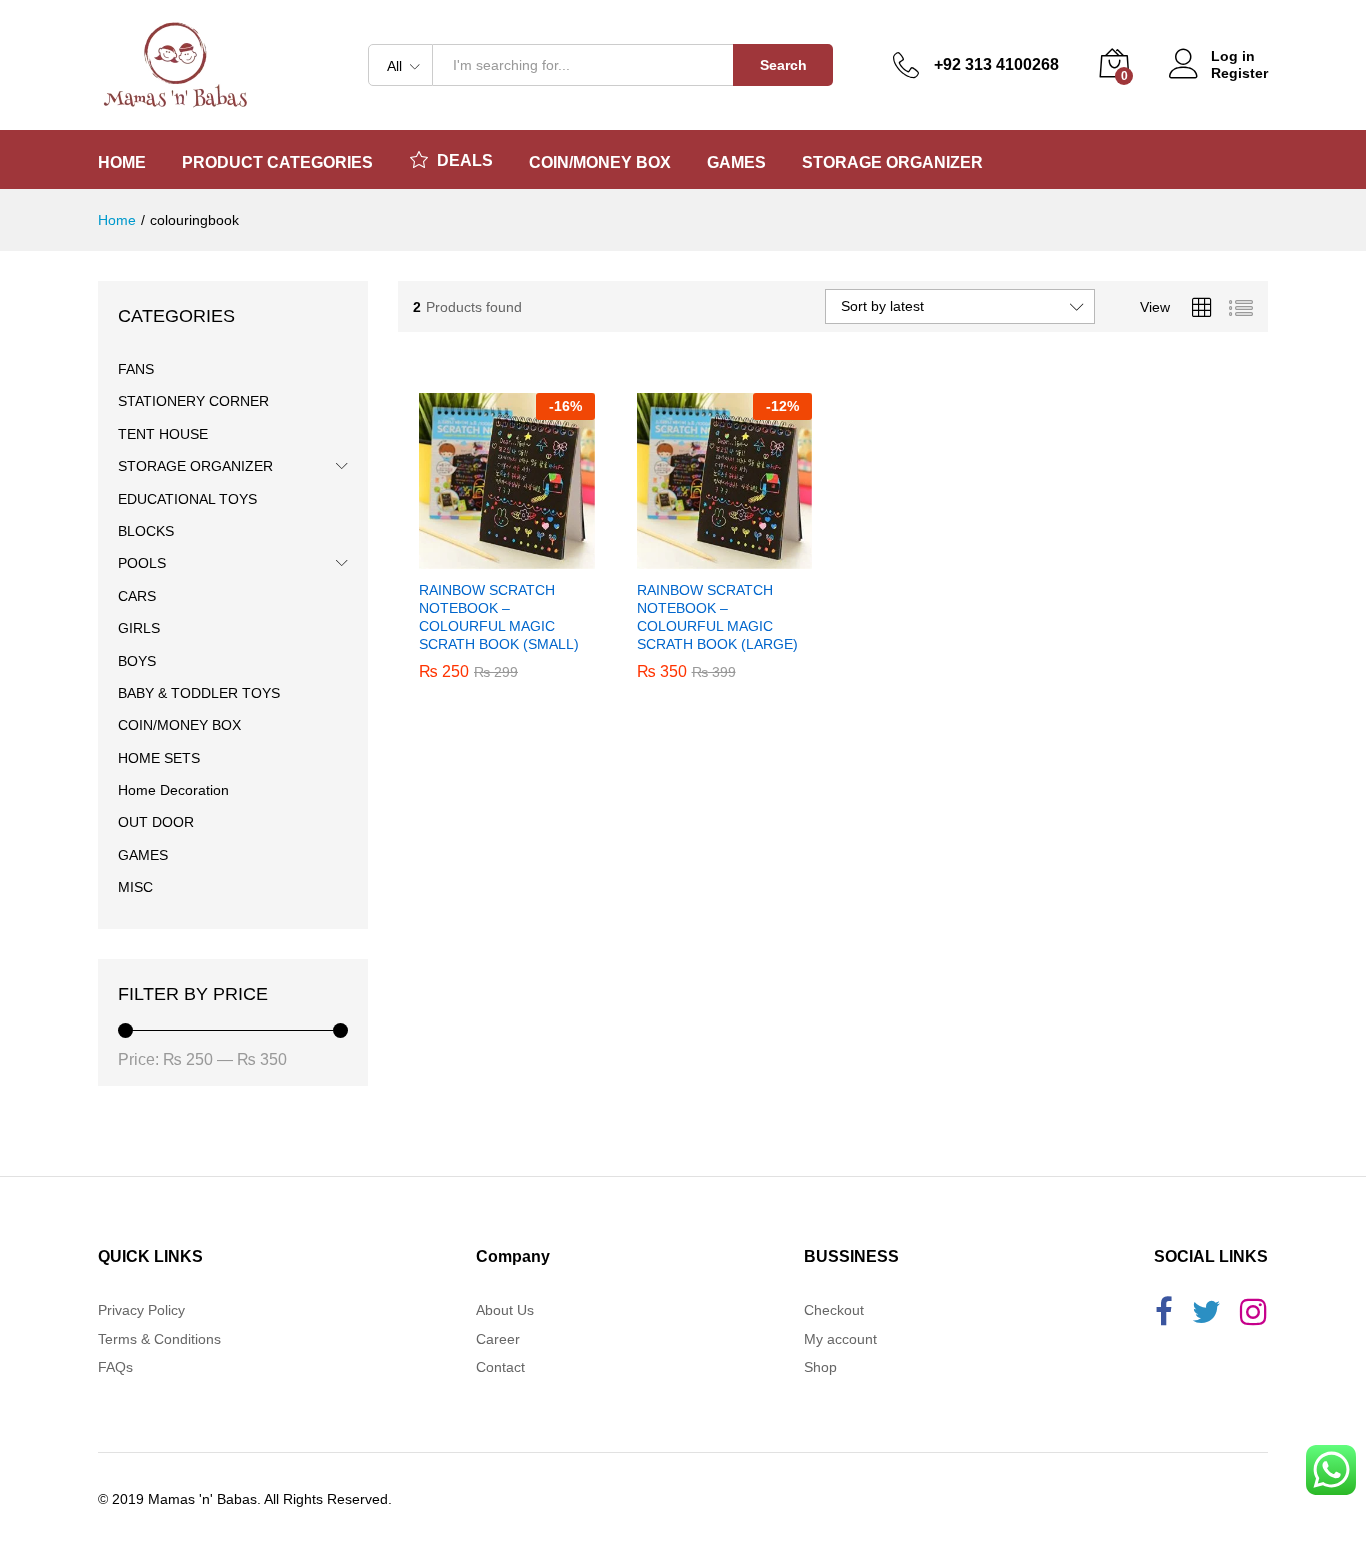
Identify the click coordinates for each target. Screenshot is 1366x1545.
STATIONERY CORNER (193, 401)
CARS (137, 596)
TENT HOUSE (163, 434)
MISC (135, 887)
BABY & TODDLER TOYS (199, 693)
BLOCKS (146, 531)
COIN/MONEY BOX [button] (600, 163)
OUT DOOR (156, 822)
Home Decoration (173, 790)
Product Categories (277, 163)
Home (122, 163)
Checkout (834, 1310)
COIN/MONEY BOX (179, 725)
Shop (820, 1367)
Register (1239, 73)
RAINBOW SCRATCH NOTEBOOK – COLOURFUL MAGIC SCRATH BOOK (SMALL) (499, 617)
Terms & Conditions (159, 1339)
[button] (484, 557)
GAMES (143, 855)
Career (498, 1339)
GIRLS (139, 628)
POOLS (142, 563)
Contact (500, 1367)
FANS (136, 369)
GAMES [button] (736, 163)
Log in (1233, 56)
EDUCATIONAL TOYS (187, 499)
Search (783, 65)
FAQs (115, 1367)
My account (840, 1339)
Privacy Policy (141, 1310)
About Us (505, 1310)
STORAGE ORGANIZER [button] (892, 163)
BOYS (137, 661)
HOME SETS (159, 758)
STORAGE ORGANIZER (195, 466)
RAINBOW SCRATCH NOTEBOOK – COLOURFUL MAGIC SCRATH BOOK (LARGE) (717, 617)
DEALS (465, 160)
